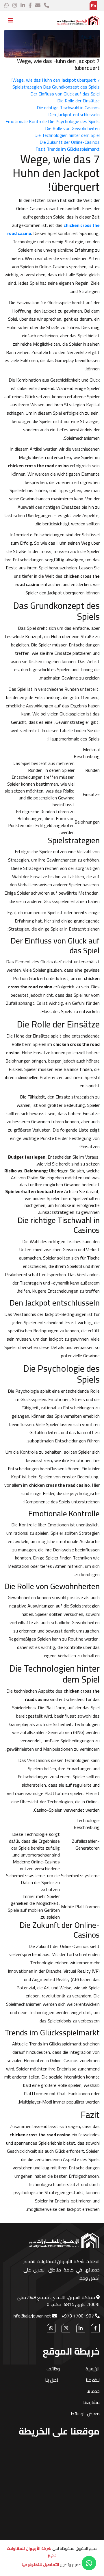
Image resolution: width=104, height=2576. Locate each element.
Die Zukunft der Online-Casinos (70, 142)
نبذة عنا (93, 2380)
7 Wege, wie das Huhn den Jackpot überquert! (55, 80)
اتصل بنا (52, 2380)
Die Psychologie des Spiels (74, 121)
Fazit (41, 149)
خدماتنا (93, 2391)
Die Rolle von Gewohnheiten (72, 128)
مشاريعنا (91, 2402)
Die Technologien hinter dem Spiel (67, 135)
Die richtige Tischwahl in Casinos (68, 108)
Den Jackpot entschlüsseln (74, 114)
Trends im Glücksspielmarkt (73, 149)
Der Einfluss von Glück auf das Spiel (65, 94)
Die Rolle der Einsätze (78, 101)
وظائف (53, 2369)
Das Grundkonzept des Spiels (71, 87)
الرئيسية (88, 37)
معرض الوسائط (85, 2414)
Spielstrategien (27, 87)
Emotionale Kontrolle (26, 121)
